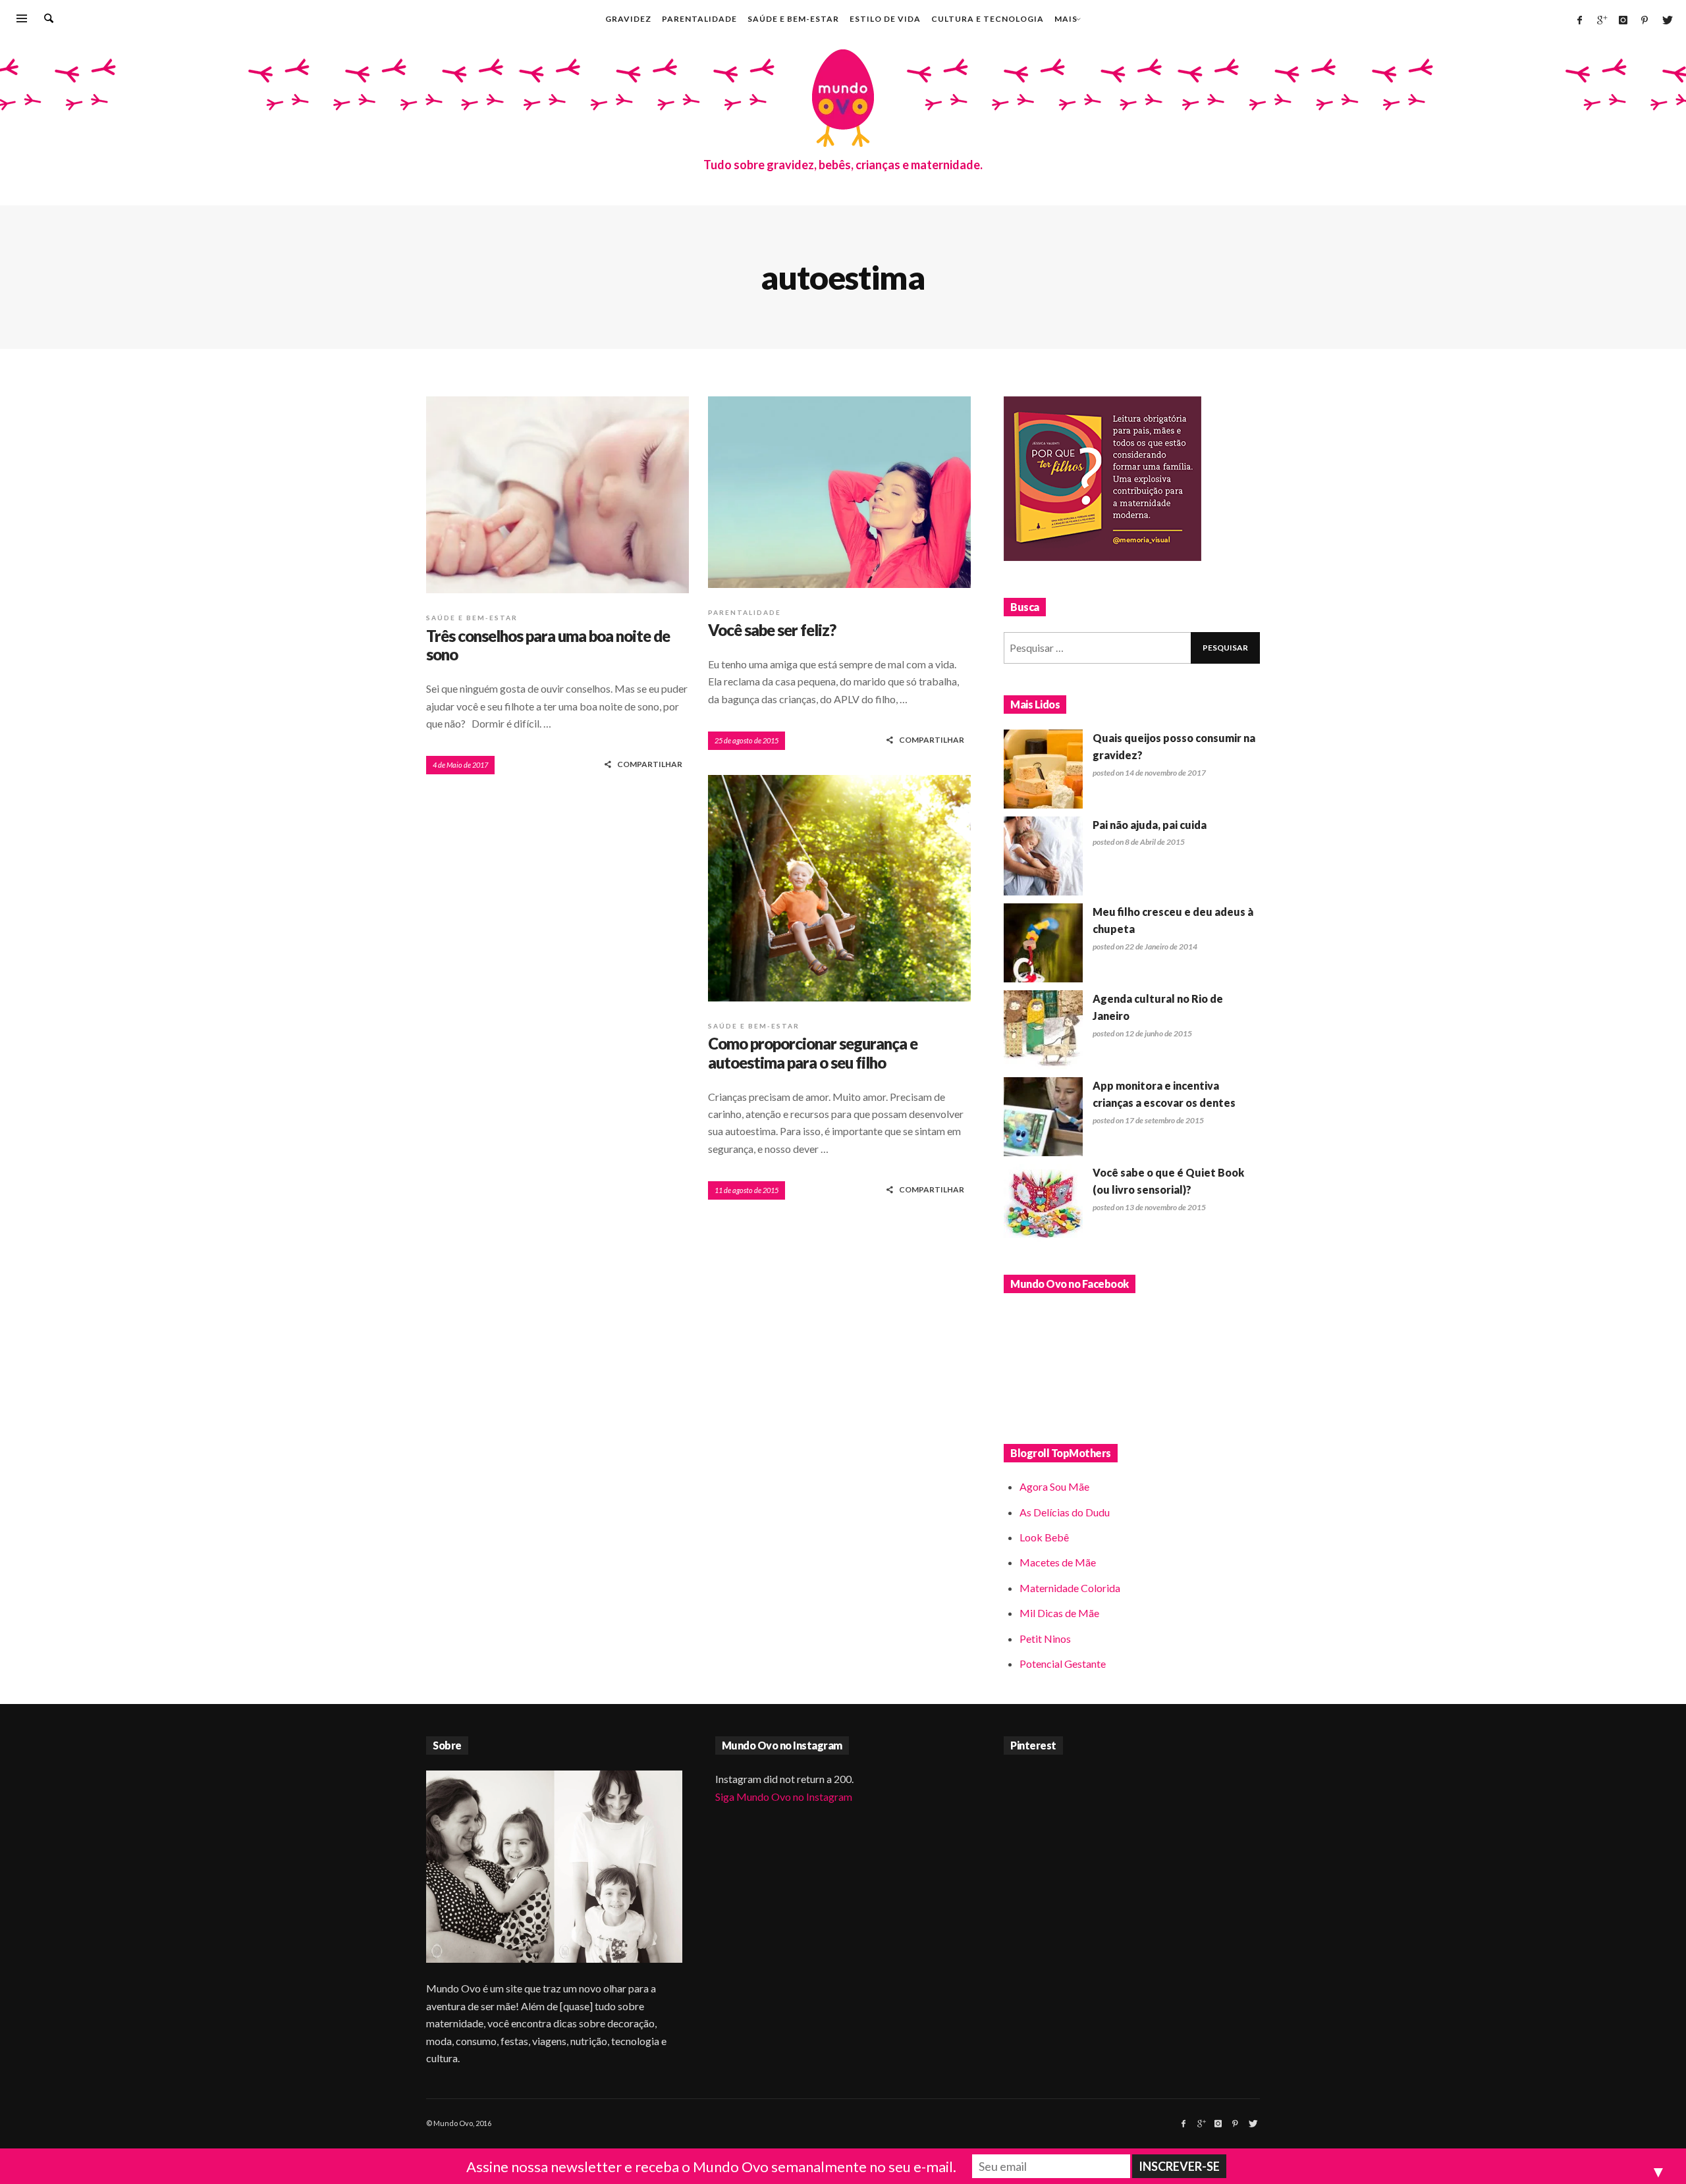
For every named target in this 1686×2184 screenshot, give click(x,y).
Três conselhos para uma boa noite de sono (548, 645)
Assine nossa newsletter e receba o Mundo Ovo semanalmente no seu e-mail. (711, 2167)
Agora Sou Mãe (1054, 1486)
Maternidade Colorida (1070, 1588)
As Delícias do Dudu (1065, 1512)
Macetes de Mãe (1058, 1562)
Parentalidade (745, 612)
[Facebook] (1579, 20)
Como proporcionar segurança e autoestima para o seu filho (813, 1053)
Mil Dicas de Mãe (1059, 1613)
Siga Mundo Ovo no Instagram (784, 1797)
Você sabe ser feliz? (772, 630)
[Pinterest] (1645, 20)
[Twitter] (1666, 20)
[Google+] (1601, 20)
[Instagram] (1623, 20)
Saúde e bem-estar (472, 618)
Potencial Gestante (1063, 1664)
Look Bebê (1044, 1537)
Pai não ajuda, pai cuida (1150, 825)
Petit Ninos (1045, 1638)
